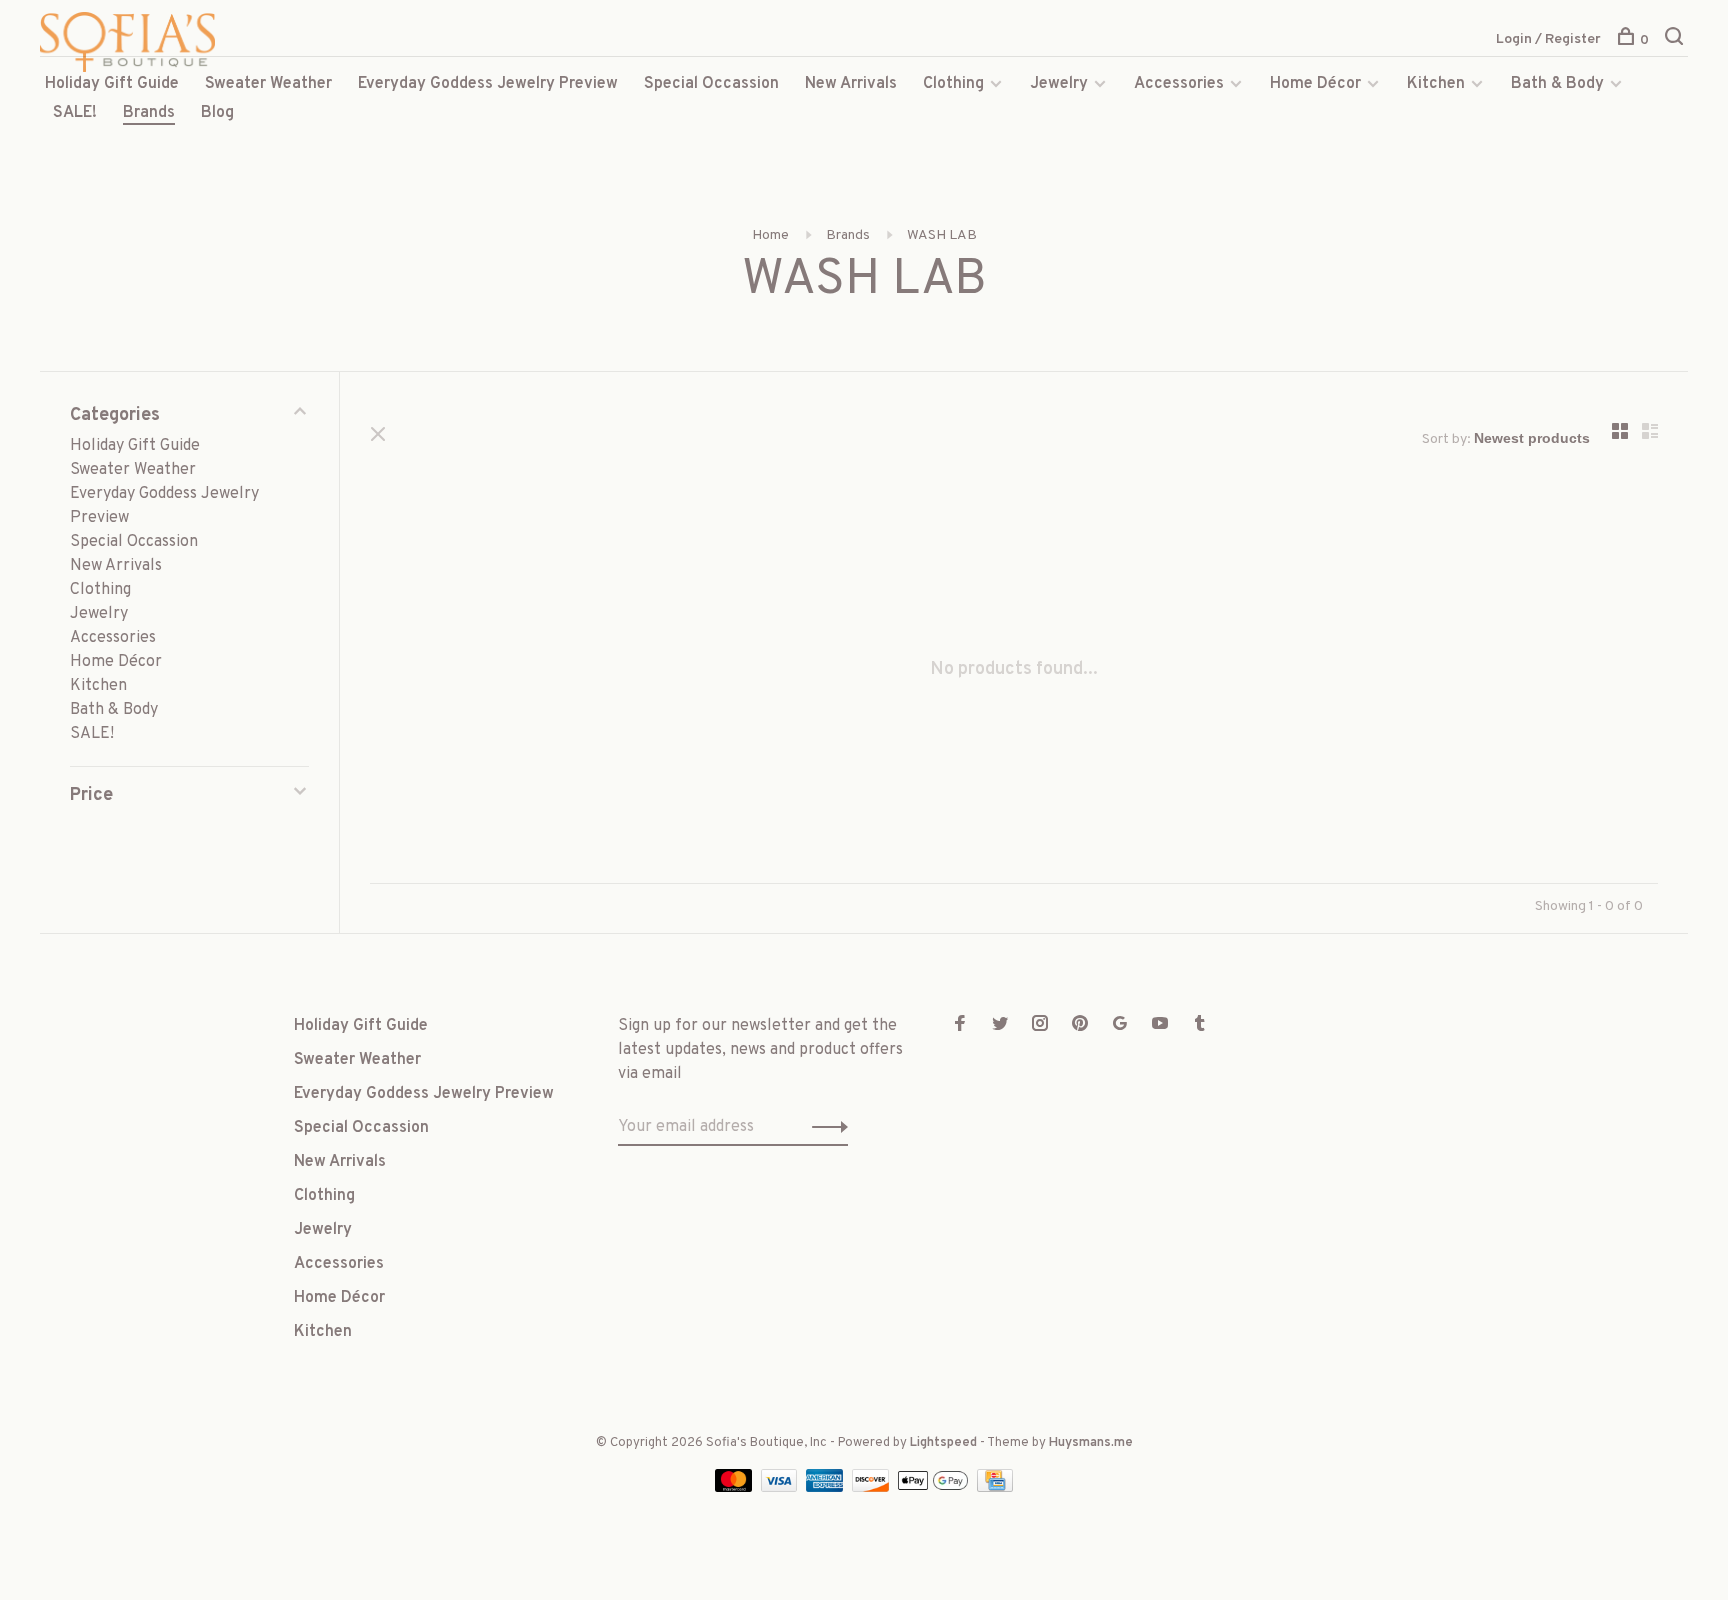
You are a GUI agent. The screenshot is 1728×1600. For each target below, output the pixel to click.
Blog (217, 113)
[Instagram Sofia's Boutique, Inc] (1040, 1026)
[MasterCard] (735, 1488)
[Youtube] (1160, 1026)
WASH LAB (942, 235)
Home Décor (1315, 84)
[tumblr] (1200, 1026)
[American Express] (826, 1488)
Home (770, 235)
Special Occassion (711, 84)
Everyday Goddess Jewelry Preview (488, 84)
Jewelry (1059, 84)
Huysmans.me (1091, 1443)
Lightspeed (943, 1443)
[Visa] (781, 1488)
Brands (149, 113)
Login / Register (1548, 39)
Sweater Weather (268, 84)
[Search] (1676, 40)
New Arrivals (851, 84)
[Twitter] (1000, 1026)
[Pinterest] (1080, 1026)
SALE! (75, 113)
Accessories (1179, 84)
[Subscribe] (824, 1127)
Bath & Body (1557, 84)
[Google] (1120, 1026)
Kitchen (1436, 84)
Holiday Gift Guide (112, 84)
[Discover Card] (872, 1488)
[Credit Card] (995, 1488)
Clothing (953, 84)
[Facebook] (960, 1026)
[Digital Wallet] (935, 1488)
